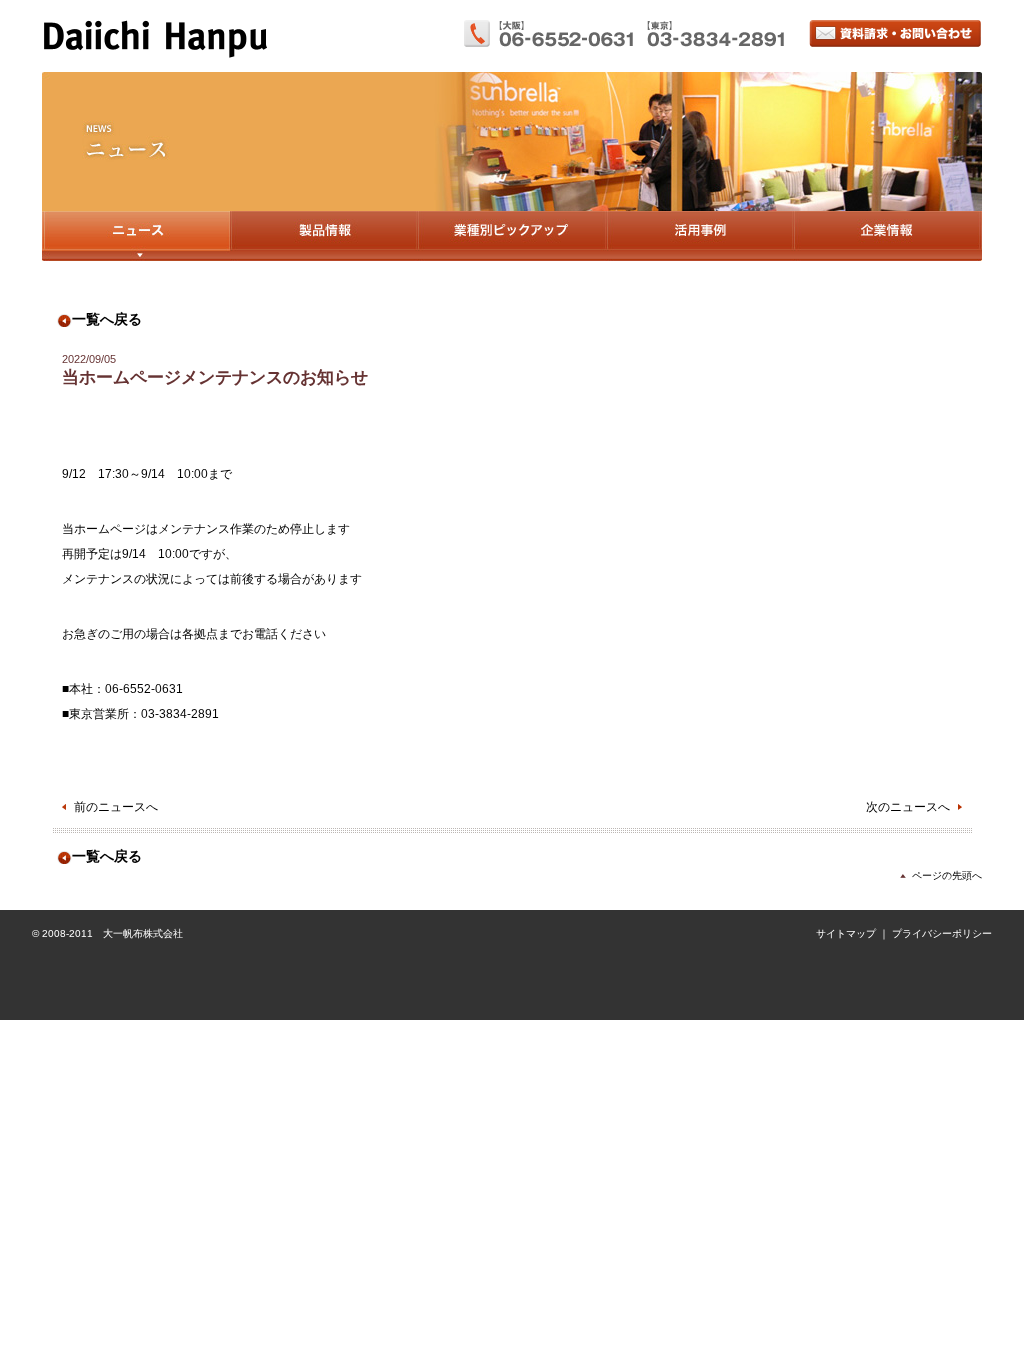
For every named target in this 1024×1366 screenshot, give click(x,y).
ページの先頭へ (947, 875)
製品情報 (323, 236)
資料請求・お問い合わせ (895, 33)
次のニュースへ (908, 807)
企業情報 (887, 236)
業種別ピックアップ (511, 236)
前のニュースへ (116, 807)
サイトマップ (846, 933)
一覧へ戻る (107, 319)
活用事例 (699, 236)
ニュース (136, 236)
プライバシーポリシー (942, 933)
